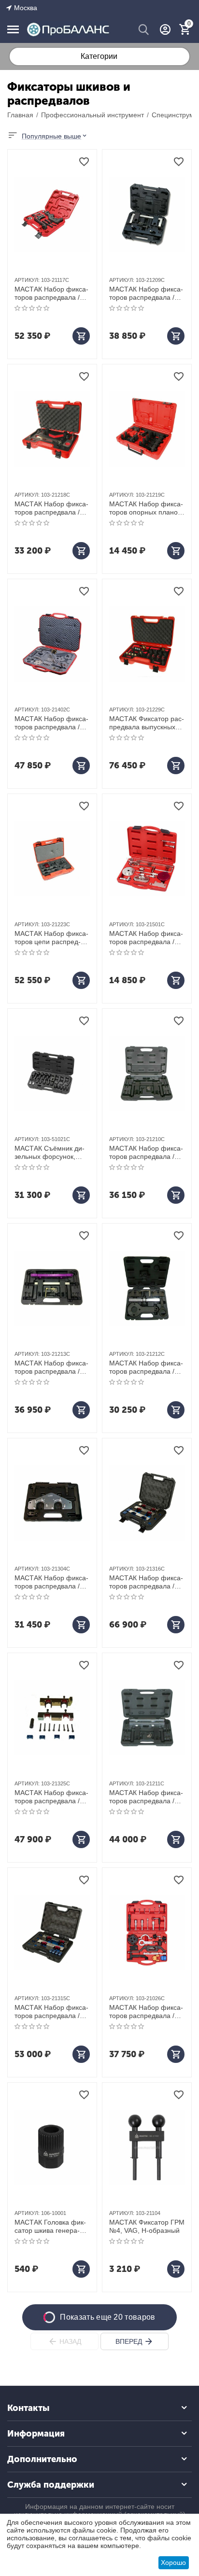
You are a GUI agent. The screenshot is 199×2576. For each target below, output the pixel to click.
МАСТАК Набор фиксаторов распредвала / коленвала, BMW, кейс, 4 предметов (146, 1153)
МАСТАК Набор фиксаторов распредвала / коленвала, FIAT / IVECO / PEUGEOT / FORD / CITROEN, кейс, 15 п (147, 938)
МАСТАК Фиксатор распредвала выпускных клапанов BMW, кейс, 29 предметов (147, 723)
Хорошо (173, 2562)
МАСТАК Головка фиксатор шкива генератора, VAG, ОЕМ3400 (50, 2227)
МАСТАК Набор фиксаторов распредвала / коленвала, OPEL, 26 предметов (146, 2012)
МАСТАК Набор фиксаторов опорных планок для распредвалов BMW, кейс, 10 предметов (146, 508)
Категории (99, 56)
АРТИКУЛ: (27, 280)
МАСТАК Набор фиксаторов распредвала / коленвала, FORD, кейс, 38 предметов (51, 723)
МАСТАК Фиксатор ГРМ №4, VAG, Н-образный (147, 2226)
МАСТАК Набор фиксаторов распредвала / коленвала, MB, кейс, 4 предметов (51, 1582)
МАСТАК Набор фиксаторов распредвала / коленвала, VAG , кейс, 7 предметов (51, 293)
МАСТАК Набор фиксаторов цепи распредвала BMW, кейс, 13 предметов (51, 938)
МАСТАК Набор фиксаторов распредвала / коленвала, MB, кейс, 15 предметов (51, 1797)
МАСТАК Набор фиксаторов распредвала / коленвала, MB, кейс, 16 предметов (146, 1582)
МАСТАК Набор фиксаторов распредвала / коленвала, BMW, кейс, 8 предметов (146, 293)
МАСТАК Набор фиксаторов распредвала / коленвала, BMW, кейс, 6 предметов (146, 1367)
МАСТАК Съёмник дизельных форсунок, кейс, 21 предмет (50, 1153)
